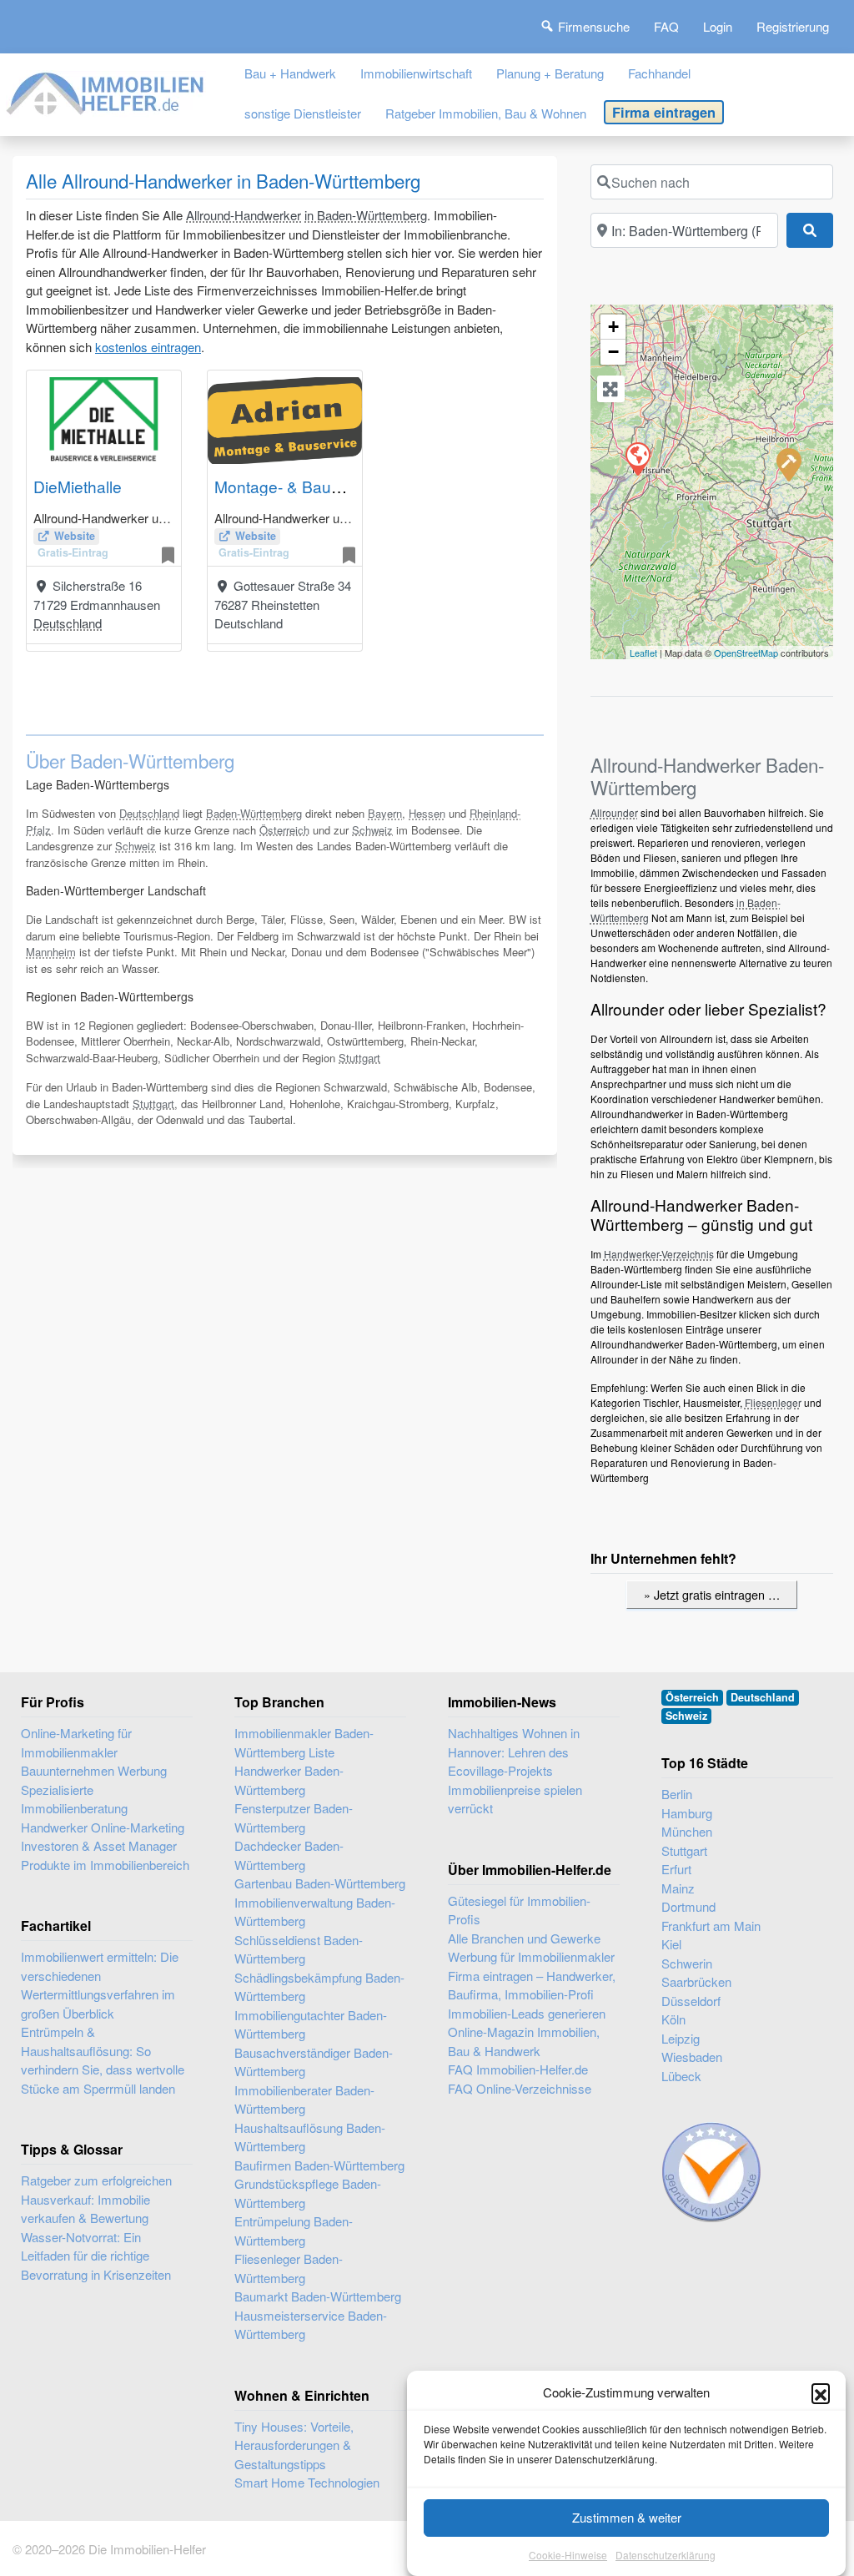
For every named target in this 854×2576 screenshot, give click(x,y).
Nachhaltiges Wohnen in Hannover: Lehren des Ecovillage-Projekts (514, 1752)
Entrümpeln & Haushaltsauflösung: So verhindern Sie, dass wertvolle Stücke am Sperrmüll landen (103, 2060)
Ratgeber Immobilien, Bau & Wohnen (486, 113)
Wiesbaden (692, 2057)
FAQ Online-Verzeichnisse (520, 2088)
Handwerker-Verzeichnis (659, 1254)
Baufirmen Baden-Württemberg (319, 2165)
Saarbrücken (696, 1981)
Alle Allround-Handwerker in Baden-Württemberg (223, 180)
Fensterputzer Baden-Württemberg (294, 1817)
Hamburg (687, 1813)
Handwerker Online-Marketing (103, 1827)
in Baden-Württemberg (366, 215)
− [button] (613, 352)
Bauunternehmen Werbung (94, 1770)
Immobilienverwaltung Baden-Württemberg (315, 1912)
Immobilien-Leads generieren (527, 2013)
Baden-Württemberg (254, 813)
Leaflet (643, 653)
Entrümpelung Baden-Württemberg (294, 2231)
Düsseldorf (691, 2001)
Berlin (677, 1794)
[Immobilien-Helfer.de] (106, 91)
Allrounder (614, 812)
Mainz (678, 1888)
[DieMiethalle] (788, 464)
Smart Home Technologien (307, 2482)
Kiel (671, 1944)
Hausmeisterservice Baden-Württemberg (311, 2325)
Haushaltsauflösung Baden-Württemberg (310, 2137)
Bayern (385, 813)
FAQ (666, 26)
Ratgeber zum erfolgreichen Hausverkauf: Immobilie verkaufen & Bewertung (96, 2199)
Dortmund (688, 1906)
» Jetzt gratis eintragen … (712, 1594)
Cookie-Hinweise (568, 2555)
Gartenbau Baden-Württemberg (320, 1883)
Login (718, 26)
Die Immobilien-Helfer (147, 2549)
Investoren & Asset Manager (99, 1845)
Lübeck (681, 2076)
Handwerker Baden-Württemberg (289, 1780)
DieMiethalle (78, 486)
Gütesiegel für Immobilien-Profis (519, 1910)
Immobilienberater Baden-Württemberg (304, 2100)
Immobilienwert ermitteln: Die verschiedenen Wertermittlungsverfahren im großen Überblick (100, 1985)
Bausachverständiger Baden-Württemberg (314, 2062)
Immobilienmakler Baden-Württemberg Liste (304, 1742)
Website (75, 536)
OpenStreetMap (746, 653)
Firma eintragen (664, 112)
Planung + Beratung (550, 73)
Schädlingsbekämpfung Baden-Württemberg (319, 1987)
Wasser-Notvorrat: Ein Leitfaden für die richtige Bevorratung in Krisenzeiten (96, 2256)
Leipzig (681, 2038)
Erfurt (676, 1869)
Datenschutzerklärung (666, 2555)
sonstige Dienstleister (303, 113)
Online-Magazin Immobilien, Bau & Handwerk (524, 2041)
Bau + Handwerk (290, 73)
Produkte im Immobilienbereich (105, 1865)
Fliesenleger (773, 1402)
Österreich (284, 830)
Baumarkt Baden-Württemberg (318, 2296)
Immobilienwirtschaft (416, 73)
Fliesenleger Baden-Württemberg (289, 2268)
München (687, 1831)
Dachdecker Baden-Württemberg (289, 1855)
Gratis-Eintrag (73, 552)
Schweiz (372, 830)
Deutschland (68, 623)
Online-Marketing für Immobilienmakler (76, 1742)
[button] (821, 2392)
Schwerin (687, 1963)
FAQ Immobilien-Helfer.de (518, 2069)
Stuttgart (359, 1058)
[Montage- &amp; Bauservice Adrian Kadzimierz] (637, 458)
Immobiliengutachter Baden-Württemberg (311, 2024)
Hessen (427, 813)
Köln (673, 2019)
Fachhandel (659, 73)
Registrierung (793, 26)
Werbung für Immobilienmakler (531, 1956)
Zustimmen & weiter (627, 2517)
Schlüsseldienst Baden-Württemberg (299, 1949)
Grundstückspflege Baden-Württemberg (308, 2193)
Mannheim (51, 952)
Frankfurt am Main (711, 1926)
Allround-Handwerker (244, 215)
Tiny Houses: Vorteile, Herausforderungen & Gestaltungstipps (294, 2445)
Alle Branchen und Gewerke (524, 1938)
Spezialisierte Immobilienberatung (74, 1799)
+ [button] (613, 327)
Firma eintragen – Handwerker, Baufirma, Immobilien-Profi (532, 1985)
